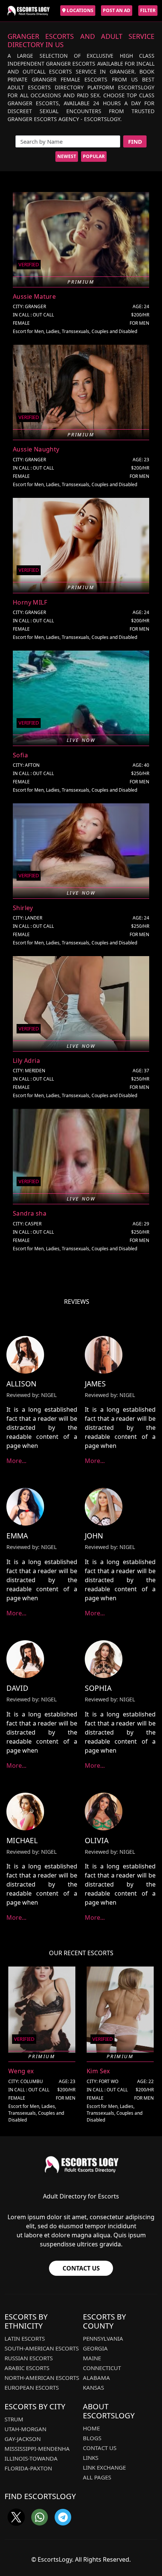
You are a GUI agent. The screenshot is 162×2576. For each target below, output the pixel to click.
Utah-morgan (25, 2429)
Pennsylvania (103, 2338)
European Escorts (32, 2387)
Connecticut (102, 2368)
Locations (79, 10)
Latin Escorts (25, 2338)
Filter (148, 10)
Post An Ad (117, 10)
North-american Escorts (42, 2378)
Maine (92, 2358)
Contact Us (81, 2268)
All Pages (97, 2477)
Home (91, 2428)
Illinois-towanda (31, 2458)
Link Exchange (104, 2467)
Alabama (96, 2378)
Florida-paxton (28, 2468)
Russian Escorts (29, 2358)
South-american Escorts (42, 2348)
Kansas (93, 2387)
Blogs (92, 2438)
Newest (67, 156)
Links (91, 2458)
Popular (94, 156)
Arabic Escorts (27, 2368)
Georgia (95, 2348)
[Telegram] (63, 2517)
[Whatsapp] (40, 2517)
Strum (14, 2419)
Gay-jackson (23, 2439)
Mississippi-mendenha (37, 2449)
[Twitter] (16, 2517)
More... (16, 1461)
